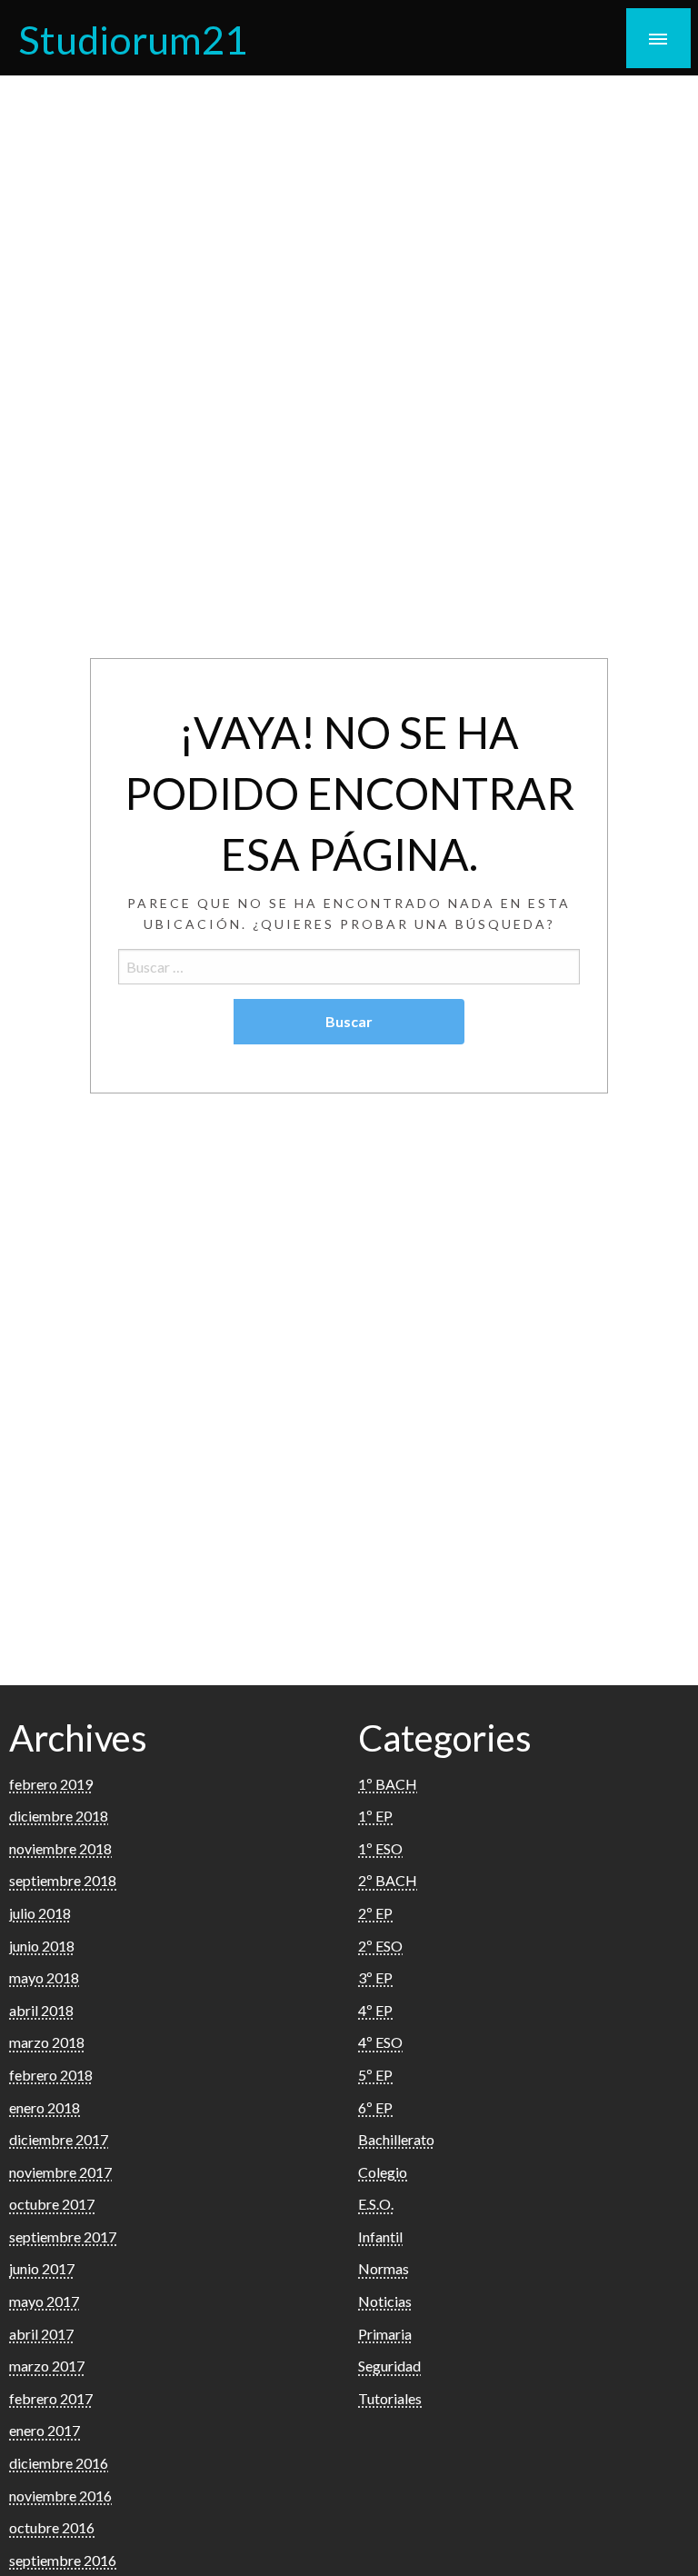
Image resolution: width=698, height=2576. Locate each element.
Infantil (380, 2237)
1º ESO (380, 1848)
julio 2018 (40, 1913)
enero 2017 (45, 2430)
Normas (384, 2268)
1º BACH (388, 1784)
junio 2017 (42, 2268)
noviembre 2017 (60, 2172)
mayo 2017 (44, 2301)
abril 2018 (41, 2010)
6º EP (375, 2107)
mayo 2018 (44, 1977)
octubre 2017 (52, 2204)
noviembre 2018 (60, 1848)
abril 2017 (41, 2334)
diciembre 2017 (59, 2139)
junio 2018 (42, 1946)
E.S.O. (376, 2204)
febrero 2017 (51, 2398)
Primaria (385, 2334)
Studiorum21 (133, 39)
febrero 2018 (51, 2075)
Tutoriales (390, 2398)
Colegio (383, 2172)
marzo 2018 (47, 2042)
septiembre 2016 (63, 2560)
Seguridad (389, 2366)
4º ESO (380, 2042)
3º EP (375, 1977)
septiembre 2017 (63, 2237)
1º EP (375, 1816)
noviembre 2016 (60, 2496)
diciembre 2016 (59, 2463)
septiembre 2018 (63, 1880)
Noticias (385, 2301)
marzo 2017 (47, 2366)
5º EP (375, 2075)
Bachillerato (396, 2139)
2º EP (375, 1913)
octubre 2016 (52, 2527)
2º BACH (388, 1880)
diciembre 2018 (59, 1816)
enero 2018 (45, 2107)
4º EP (375, 2010)
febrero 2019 (51, 1784)
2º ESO (380, 1946)
